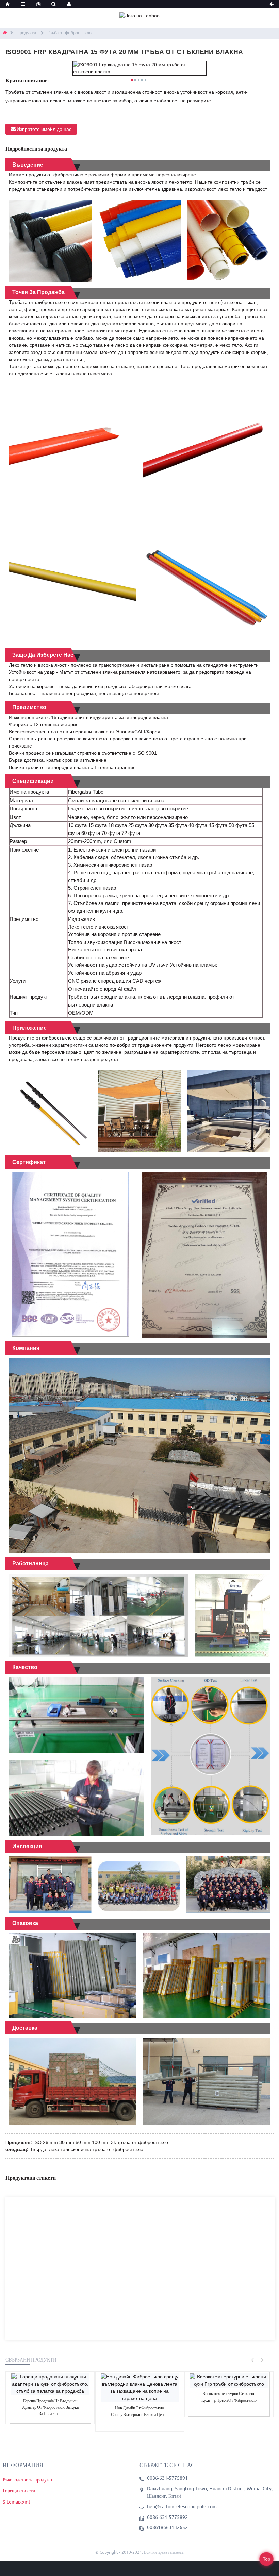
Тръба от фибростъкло (69, 33)
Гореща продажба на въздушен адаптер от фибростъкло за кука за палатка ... (50, 2407)
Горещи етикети (19, 2491)
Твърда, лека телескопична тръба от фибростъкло (87, 2149)
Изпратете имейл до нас (44, 129)
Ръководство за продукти (28, 2480)
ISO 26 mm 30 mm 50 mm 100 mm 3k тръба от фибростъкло (101, 2142)
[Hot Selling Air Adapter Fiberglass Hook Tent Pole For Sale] (50, 2384)
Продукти (26, 33)
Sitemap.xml (16, 2502)
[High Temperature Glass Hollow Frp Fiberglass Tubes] (229, 2381)
